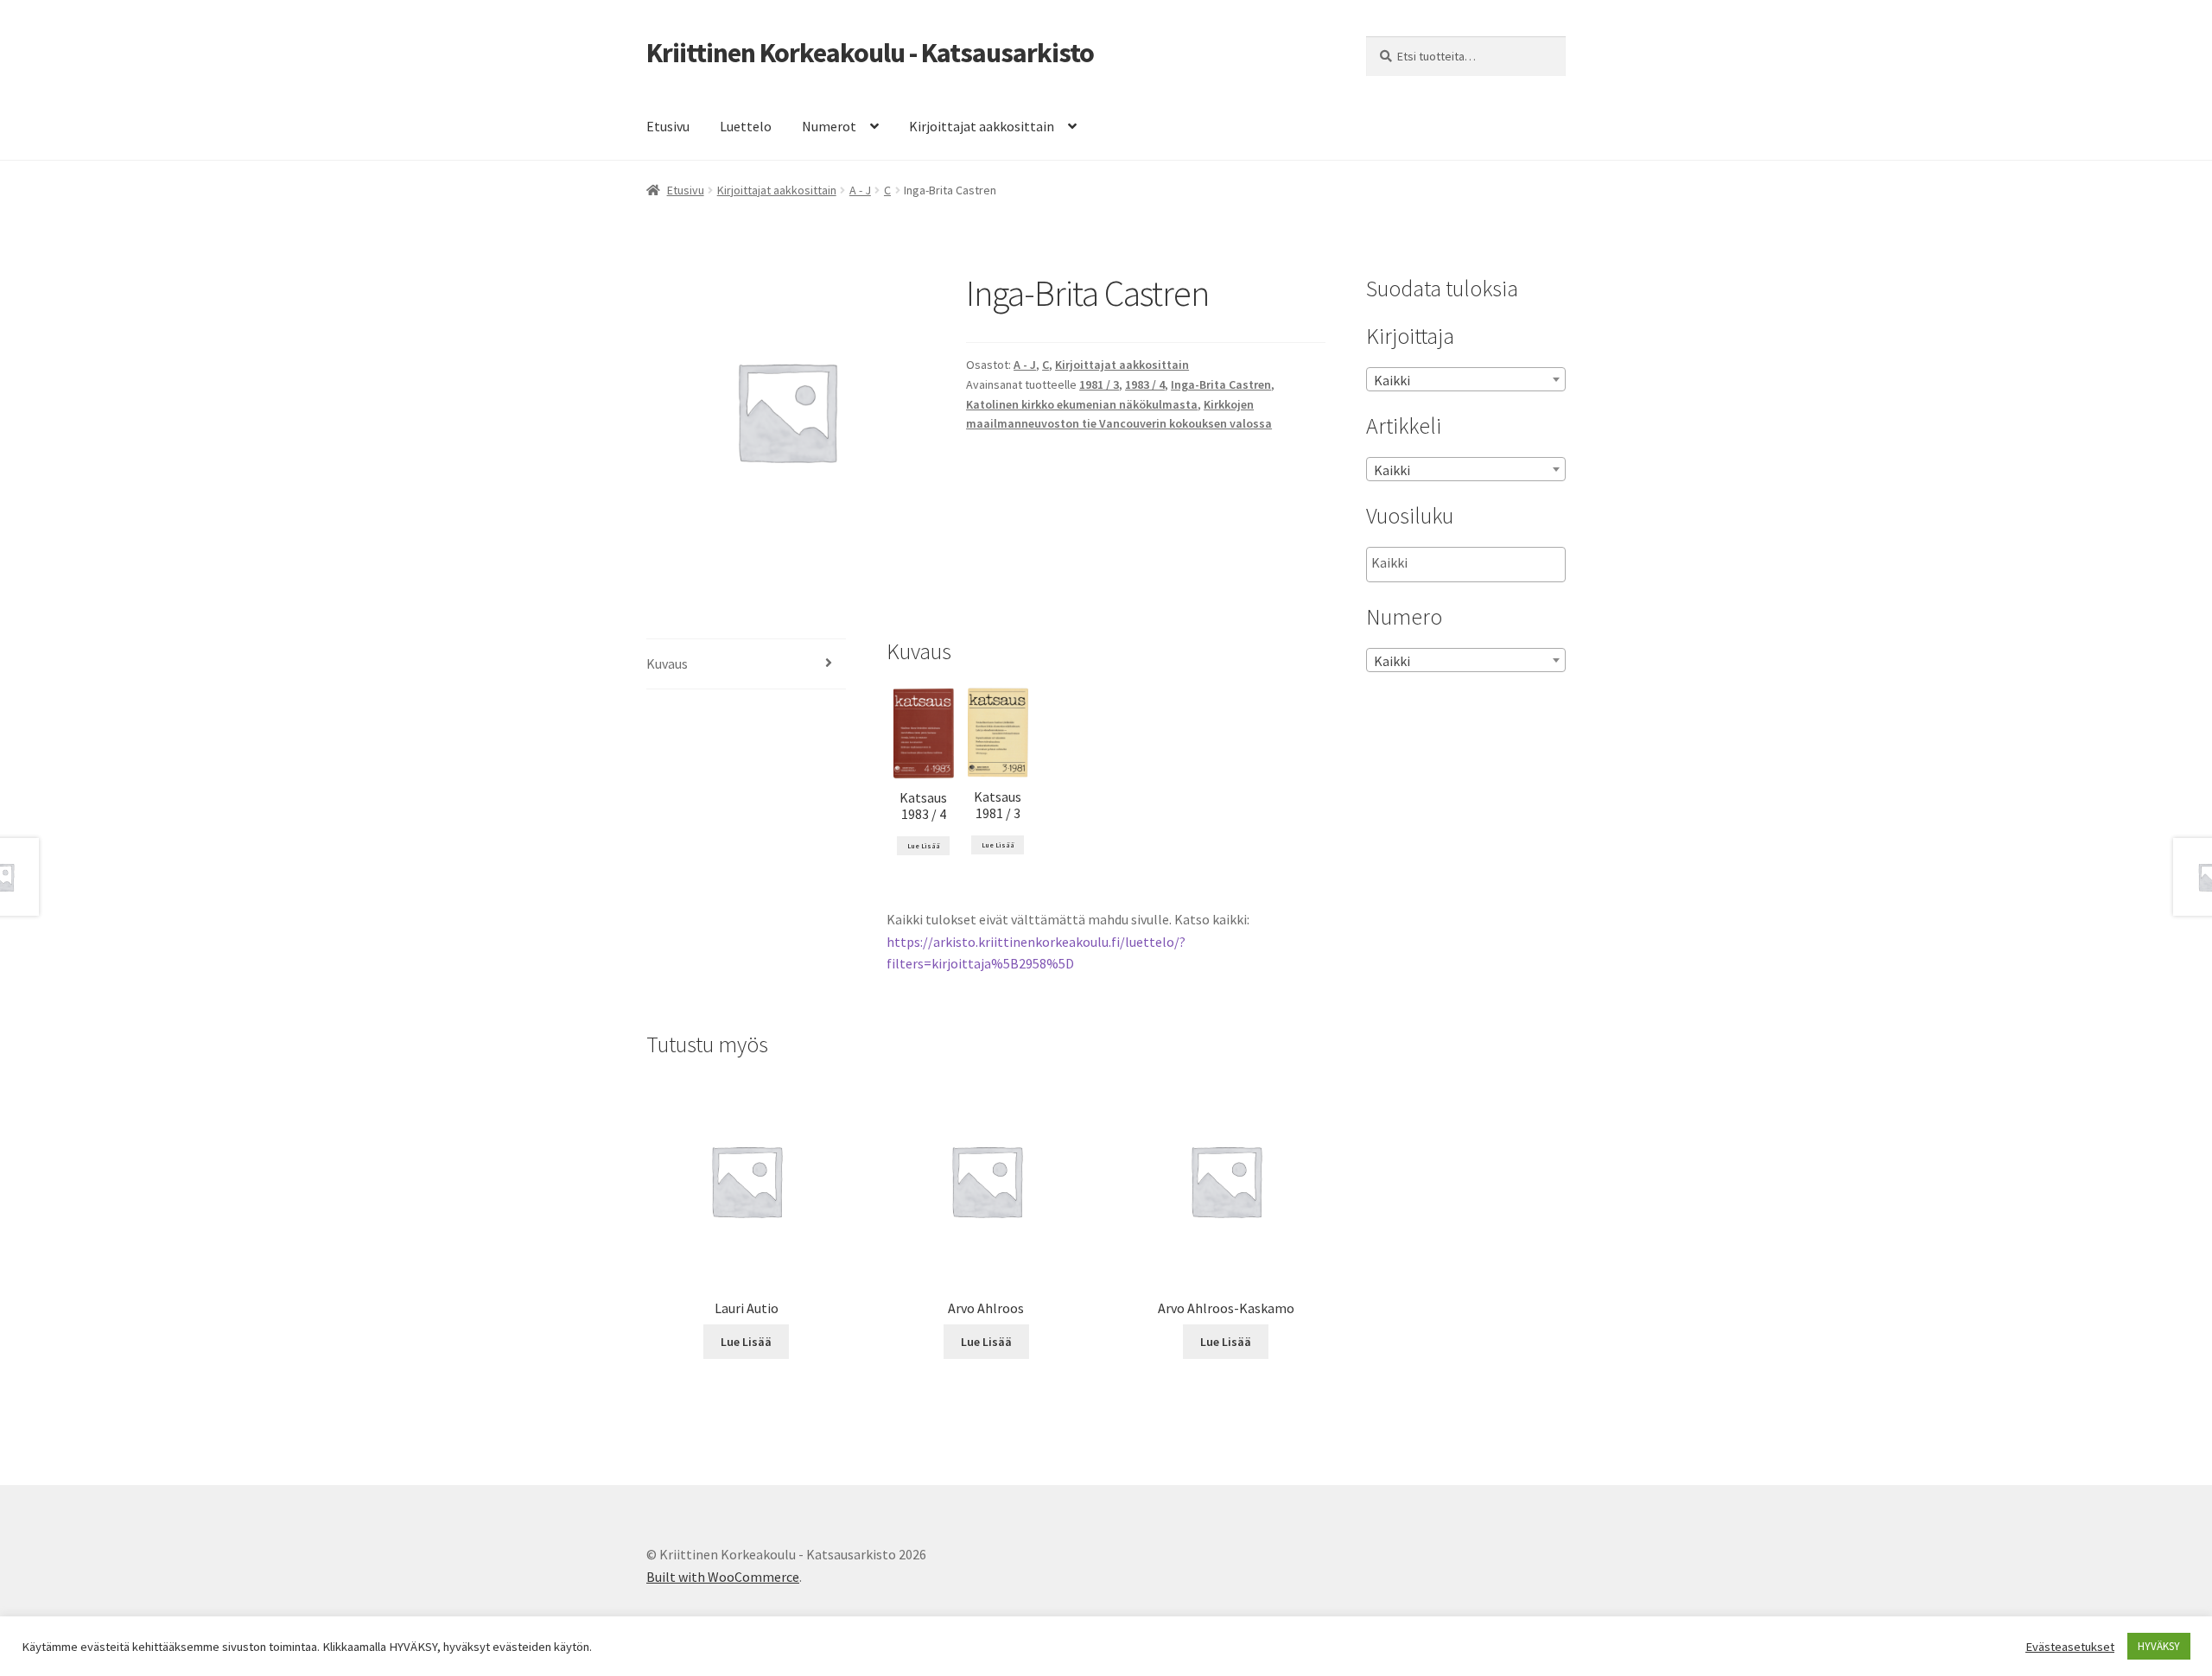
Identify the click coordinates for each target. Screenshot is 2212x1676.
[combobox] (1466, 379)
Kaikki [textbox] (1392, 380)
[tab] (746, 665)
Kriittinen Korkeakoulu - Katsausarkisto (870, 53)
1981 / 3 (1099, 384)
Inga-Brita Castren (1221, 384)
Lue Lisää (924, 846)
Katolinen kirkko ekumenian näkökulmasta (1082, 404)
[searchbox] (1458, 563)
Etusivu (668, 126)
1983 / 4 (1145, 384)
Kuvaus (667, 663)
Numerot (829, 126)
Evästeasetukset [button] (2070, 1647)
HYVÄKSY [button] (2159, 1646)
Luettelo (746, 126)
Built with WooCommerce (723, 1577)
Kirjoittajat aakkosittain (982, 126)
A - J (860, 190)
